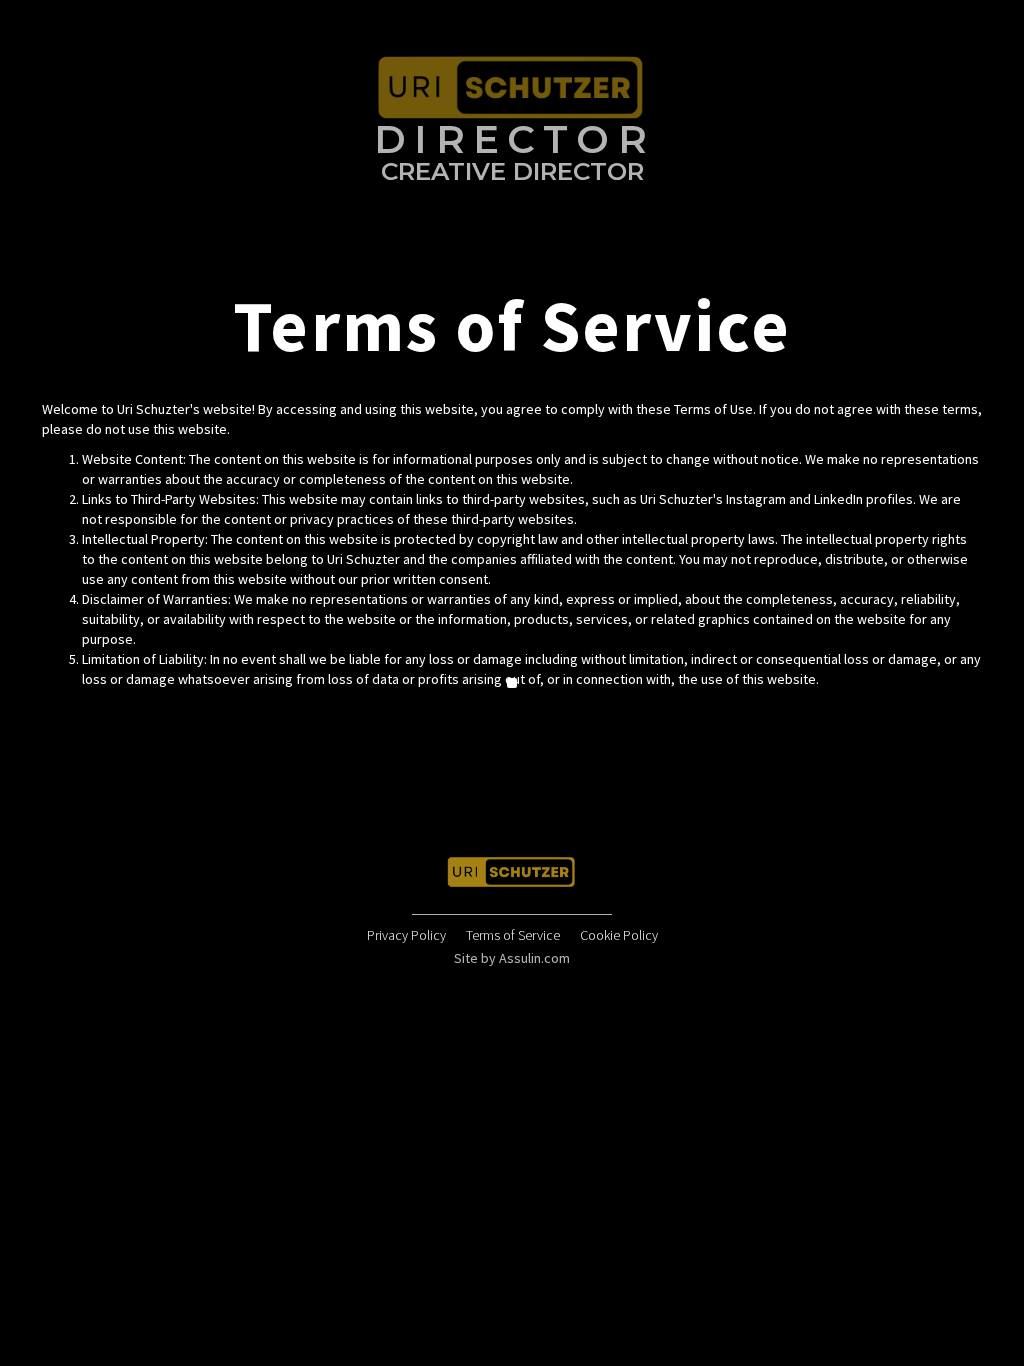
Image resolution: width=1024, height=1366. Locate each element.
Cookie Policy (619, 935)
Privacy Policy (406, 935)
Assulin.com (534, 958)
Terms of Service (513, 935)
